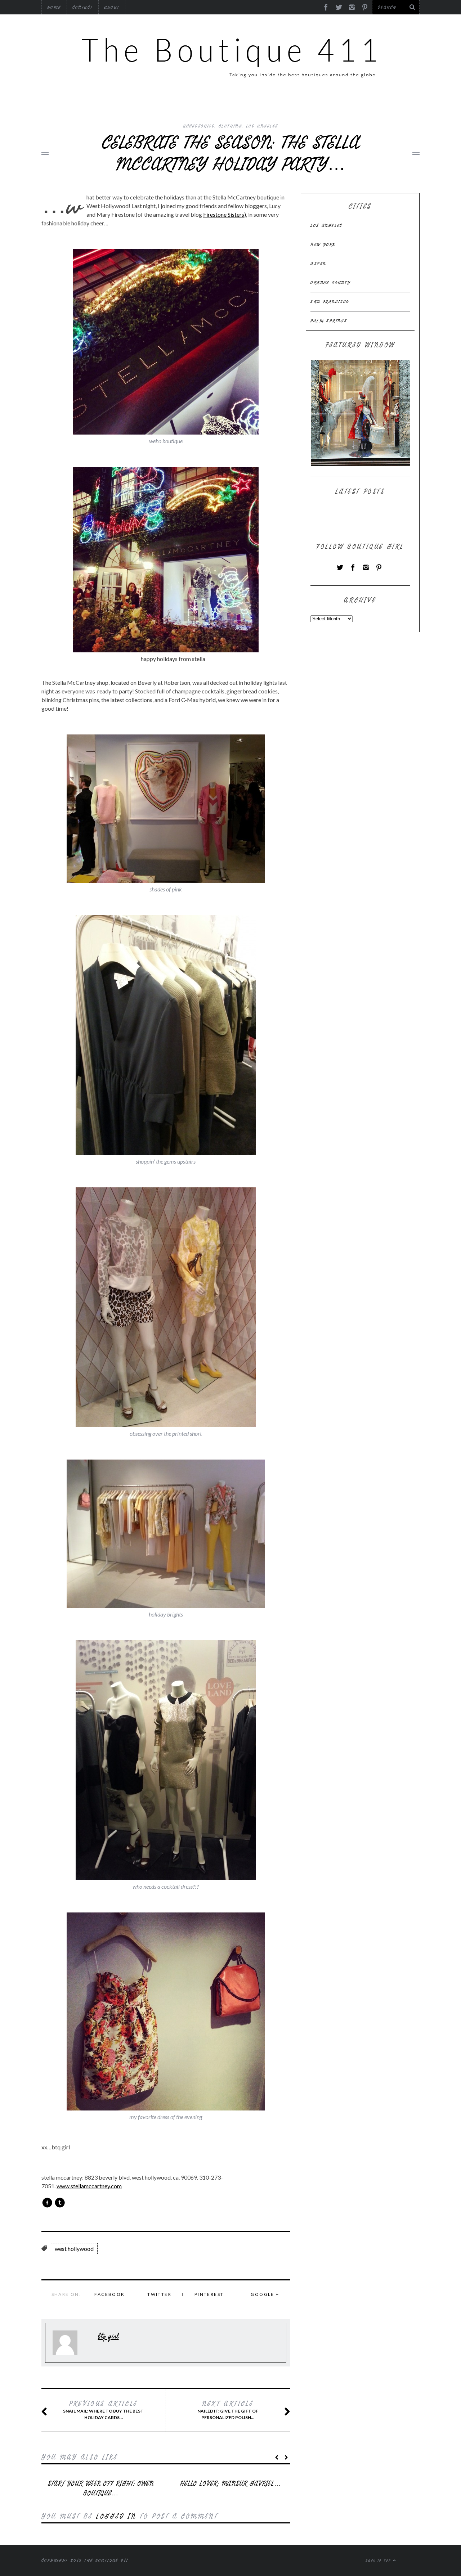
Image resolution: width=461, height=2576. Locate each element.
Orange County (330, 283)
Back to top (379, 2561)
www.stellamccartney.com (89, 2186)
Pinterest (209, 2294)
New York (323, 244)
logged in (116, 2516)
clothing (230, 126)
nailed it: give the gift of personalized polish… (228, 2410)
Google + (265, 2294)
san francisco (330, 302)
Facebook (109, 2294)
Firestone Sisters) (225, 214)
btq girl (108, 2336)
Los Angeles (262, 126)
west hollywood (74, 2249)
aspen (318, 264)
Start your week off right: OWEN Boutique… (101, 2489)
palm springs (329, 321)
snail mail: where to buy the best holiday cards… (103, 2410)
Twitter (159, 2294)
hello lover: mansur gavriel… (230, 2484)
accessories (199, 126)
